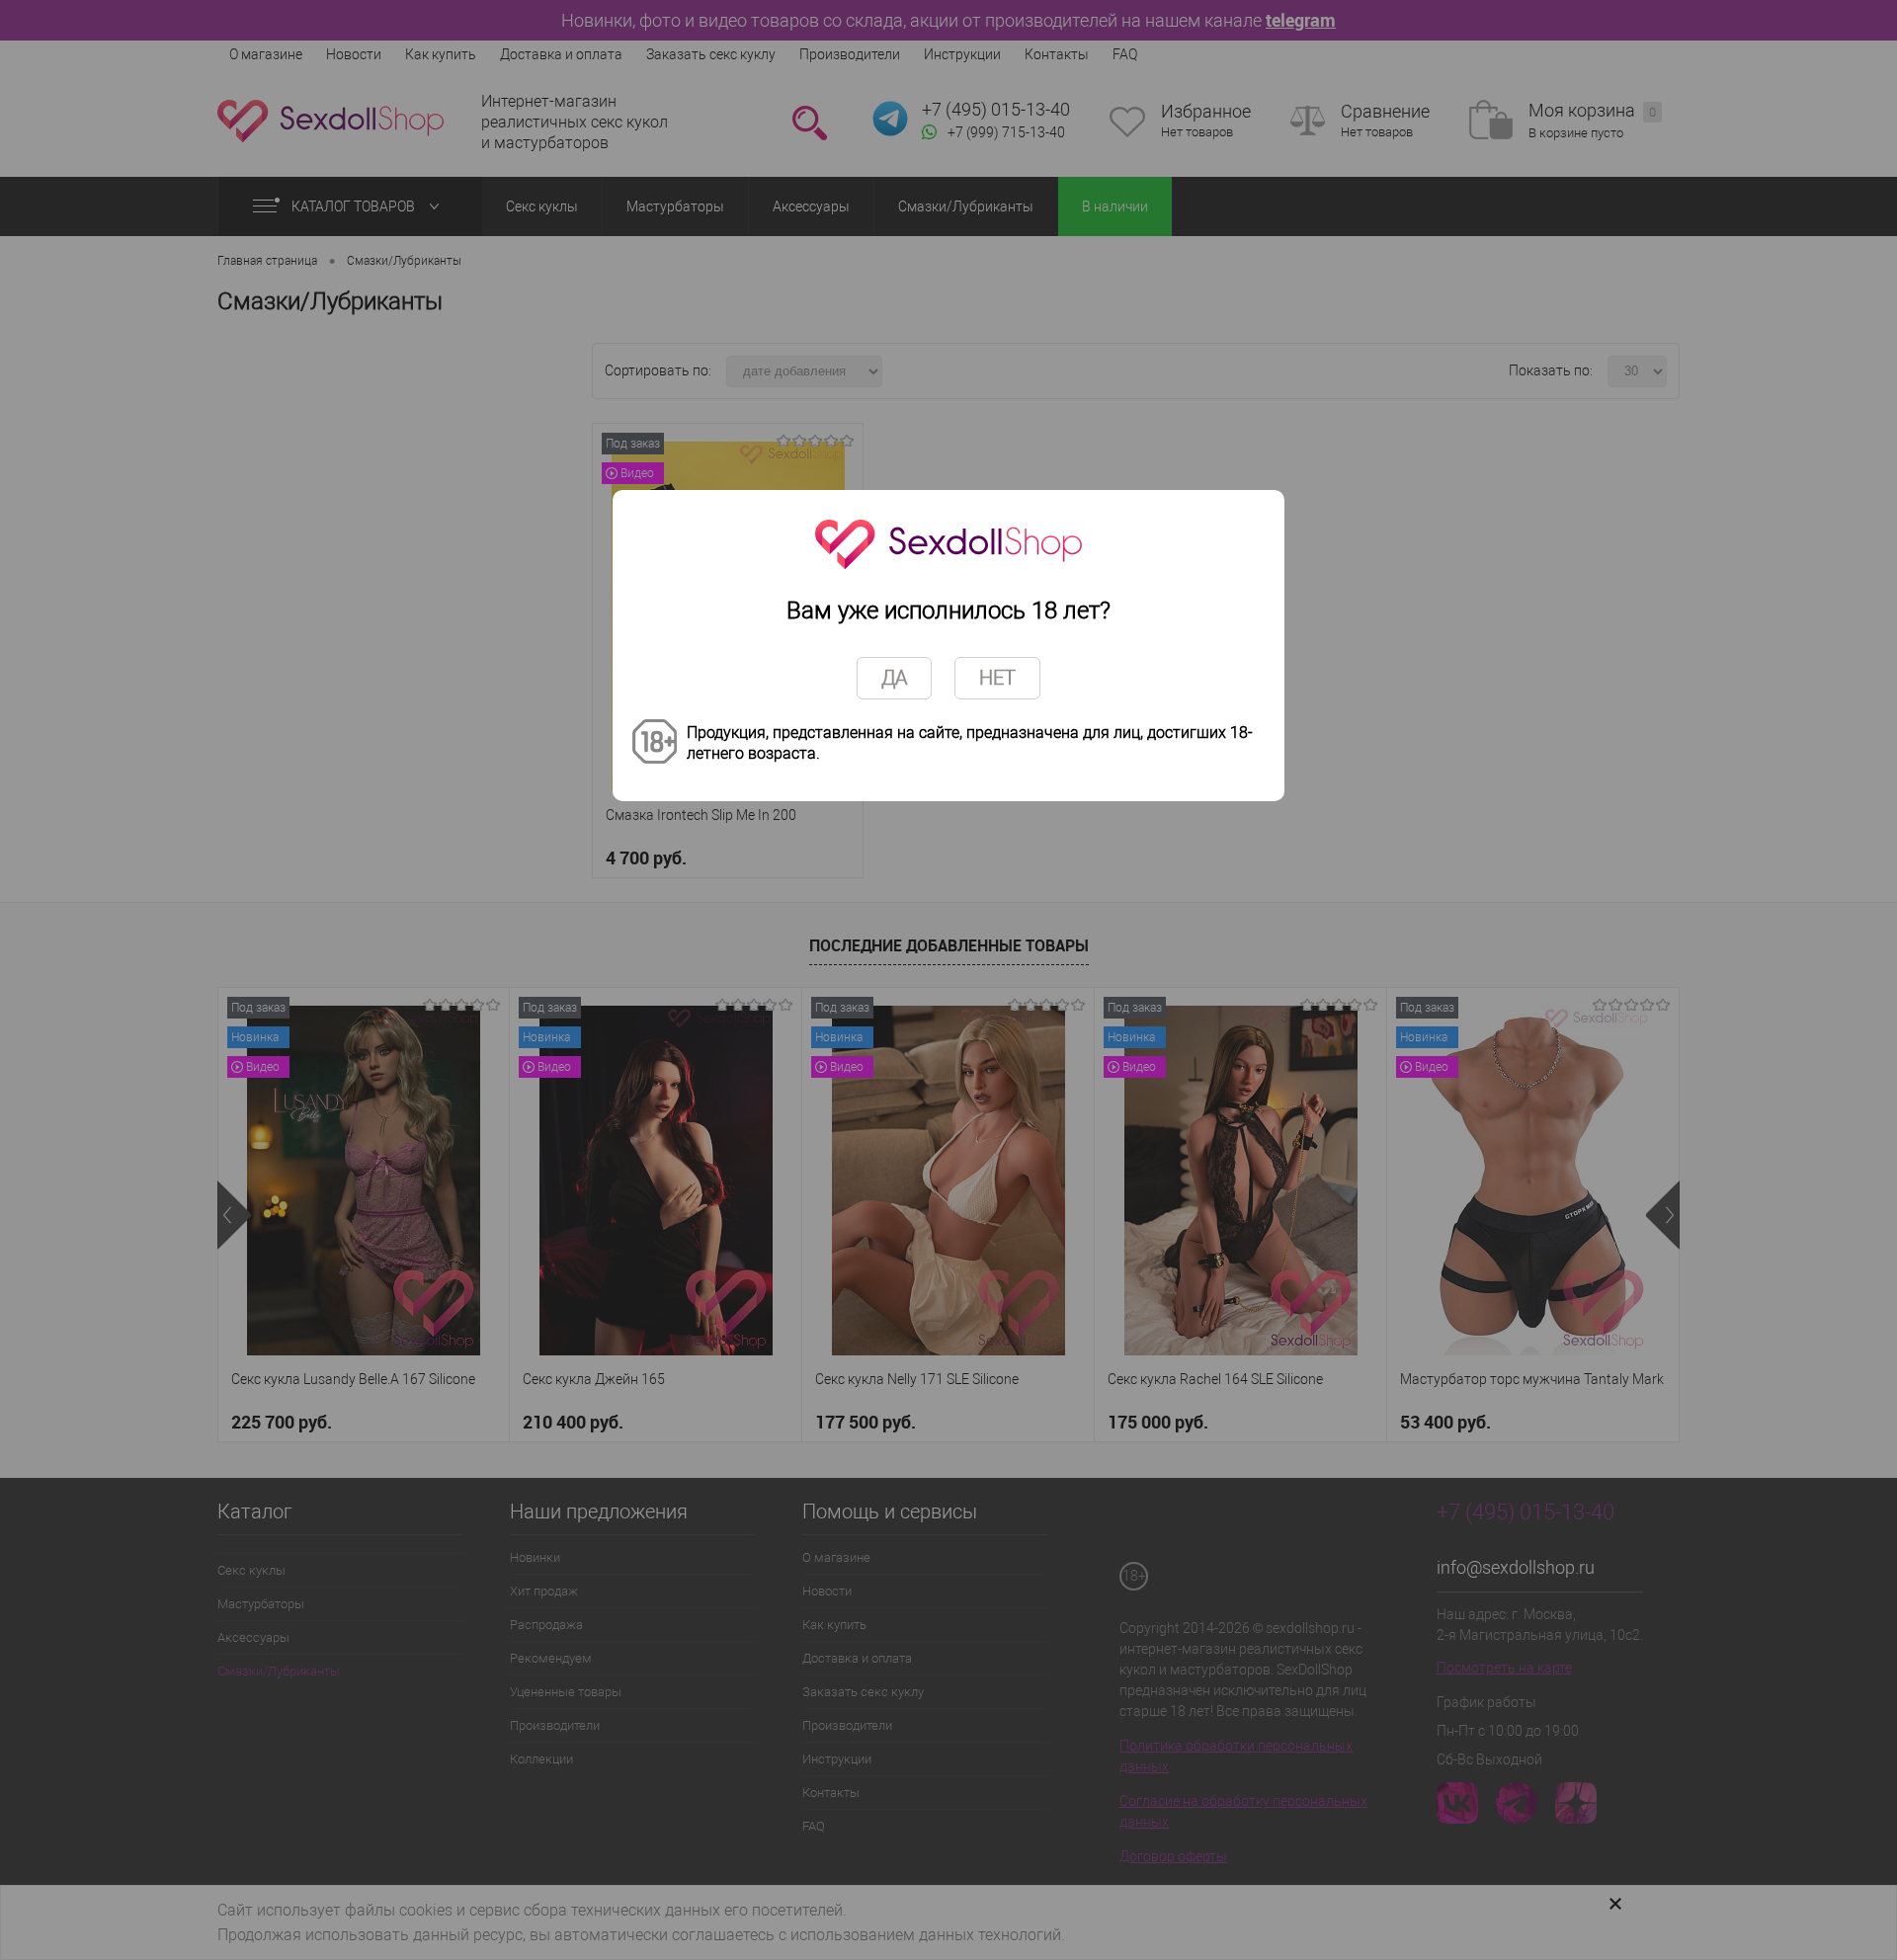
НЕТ (997, 678)
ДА (894, 678)
